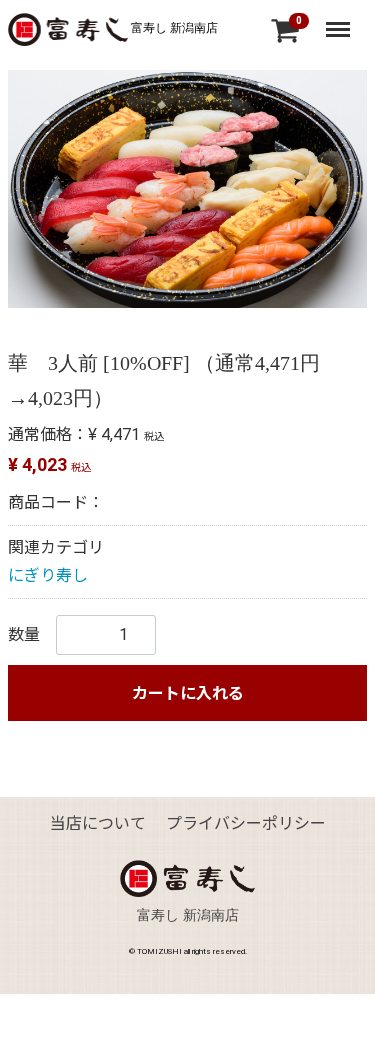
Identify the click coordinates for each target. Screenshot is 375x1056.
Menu (340, 21)
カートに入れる (188, 693)
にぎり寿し (48, 575)
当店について (98, 823)
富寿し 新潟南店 (173, 28)
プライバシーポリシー (246, 823)
